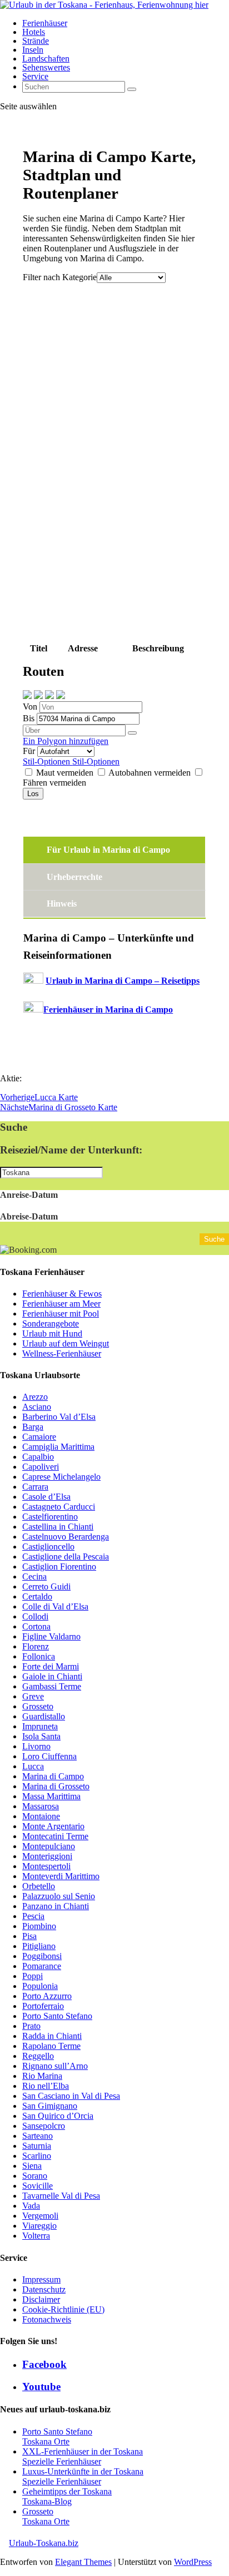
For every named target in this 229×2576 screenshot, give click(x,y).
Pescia (33, 1916)
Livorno (36, 1746)
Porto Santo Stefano (57, 2016)
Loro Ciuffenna (49, 1756)
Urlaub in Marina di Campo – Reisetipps (123, 981)
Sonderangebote (51, 1324)
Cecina (34, 1577)
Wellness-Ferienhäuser (62, 1353)
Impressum (41, 2279)
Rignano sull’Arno (55, 2066)
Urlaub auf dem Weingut (66, 1343)
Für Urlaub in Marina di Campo (108, 850)
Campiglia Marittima (58, 1447)
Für (30, 751)
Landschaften (46, 59)
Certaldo (37, 1596)
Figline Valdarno (51, 1636)
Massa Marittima (51, 1796)
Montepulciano (49, 1846)
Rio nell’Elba (46, 2086)
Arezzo (35, 1397)
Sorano (35, 2176)
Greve (33, 1696)
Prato (31, 2026)
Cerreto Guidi (46, 1586)
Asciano (37, 1407)
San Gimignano (50, 2106)
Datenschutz (44, 2289)
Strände (36, 41)
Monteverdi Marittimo (61, 1876)
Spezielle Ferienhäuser (62, 2461)
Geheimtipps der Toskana (67, 2491)
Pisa (29, 1936)
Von (31, 707)
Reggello (38, 2056)
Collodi (35, 1616)
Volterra (36, 2236)
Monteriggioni (47, 1856)
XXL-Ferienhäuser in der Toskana (83, 2451)
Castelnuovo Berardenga (66, 1537)
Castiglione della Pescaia (66, 1557)
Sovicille (38, 2186)
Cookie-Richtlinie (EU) (63, 2309)
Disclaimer (41, 2299)
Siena (32, 2166)
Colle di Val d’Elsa (55, 1606)
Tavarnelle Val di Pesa (61, 2196)
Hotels (34, 32)
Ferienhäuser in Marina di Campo (108, 1009)
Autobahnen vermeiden (150, 773)
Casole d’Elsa (46, 1497)
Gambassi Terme (52, 1686)
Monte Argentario (53, 1826)
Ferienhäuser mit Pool (61, 1314)
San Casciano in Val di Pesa (71, 2096)
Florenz (36, 1646)
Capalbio (38, 1457)
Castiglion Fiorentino (59, 1567)
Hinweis (62, 904)
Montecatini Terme (55, 1836)
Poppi (33, 1976)
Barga (33, 1427)
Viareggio (39, 2226)
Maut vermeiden (65, 773)
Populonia (40, 1986)
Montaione (41, 1816)
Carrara (35, 1487)
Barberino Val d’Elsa (59, 1417)
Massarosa (41, 1806)
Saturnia (37, 2146)
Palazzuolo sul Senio (59, 1896)
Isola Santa (41, 1736)
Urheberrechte (74, 877)
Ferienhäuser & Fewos (62, 1294)
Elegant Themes (83, 2562)
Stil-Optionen (48, 761)
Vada (31, 2206)
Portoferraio (43, 2006)
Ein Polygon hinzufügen (66, 741)
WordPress (193, 2562)
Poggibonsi (42, 1956)
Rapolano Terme (51, 2046)
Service (35, 76)
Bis (30, 718)
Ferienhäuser (45, 23)
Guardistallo (44, 1716)
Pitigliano (39, 1946)
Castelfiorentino (50, 1517)
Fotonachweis (47, 2319)
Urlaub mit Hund (52, 1333)
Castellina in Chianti (58, 1527)
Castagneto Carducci (59, 1507)
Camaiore (39, 1437)
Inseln (33, 50)
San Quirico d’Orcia (58, 2116)
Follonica (39, 1656)
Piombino (39, 1926)
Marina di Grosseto (56, 1786)
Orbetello (39, 1886)
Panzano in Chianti (56, 1906)
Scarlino (37, 2156)
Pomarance (42, 1966)
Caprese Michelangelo (61, 1477)
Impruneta (40, 1726)
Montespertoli (46, 1866)
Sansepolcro (44, 2126)
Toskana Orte (46, 2441)
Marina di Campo (53, 1776)
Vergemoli (40, 2216)
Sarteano (38, 2136)
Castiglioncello (48, 1547)
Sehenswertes (46, 67)
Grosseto (38, 1706)
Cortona (36, 1626)
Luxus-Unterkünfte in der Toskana (83, 2471)
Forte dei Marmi (51, 1666)
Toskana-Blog (47, 2501)
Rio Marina (42, 2076)
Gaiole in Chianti (52, 1676)
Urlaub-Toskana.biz (44, 2543)
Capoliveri (41, 1467)
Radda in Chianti (52, 2036)
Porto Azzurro (47, 1996)
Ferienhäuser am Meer (61, 1304)
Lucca (33, 1766)
